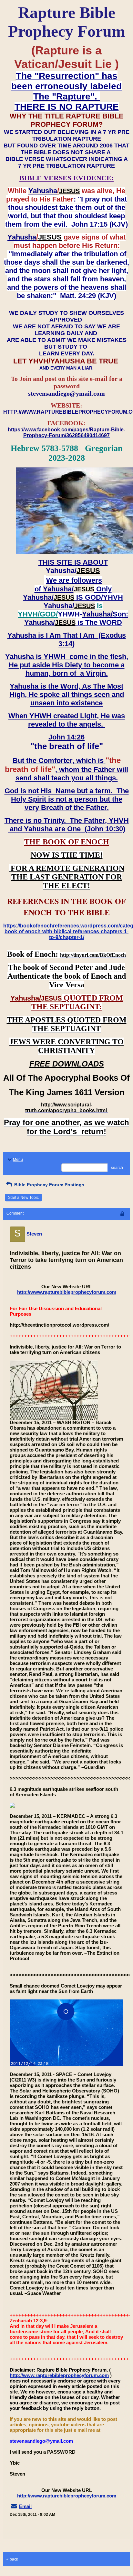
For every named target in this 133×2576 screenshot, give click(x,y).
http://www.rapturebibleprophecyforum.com (67, 1292)
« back (12, 2559)
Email (25, 2506)
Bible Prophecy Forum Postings (49, 1185)
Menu (18, 1160)
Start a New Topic (23, 1198)
